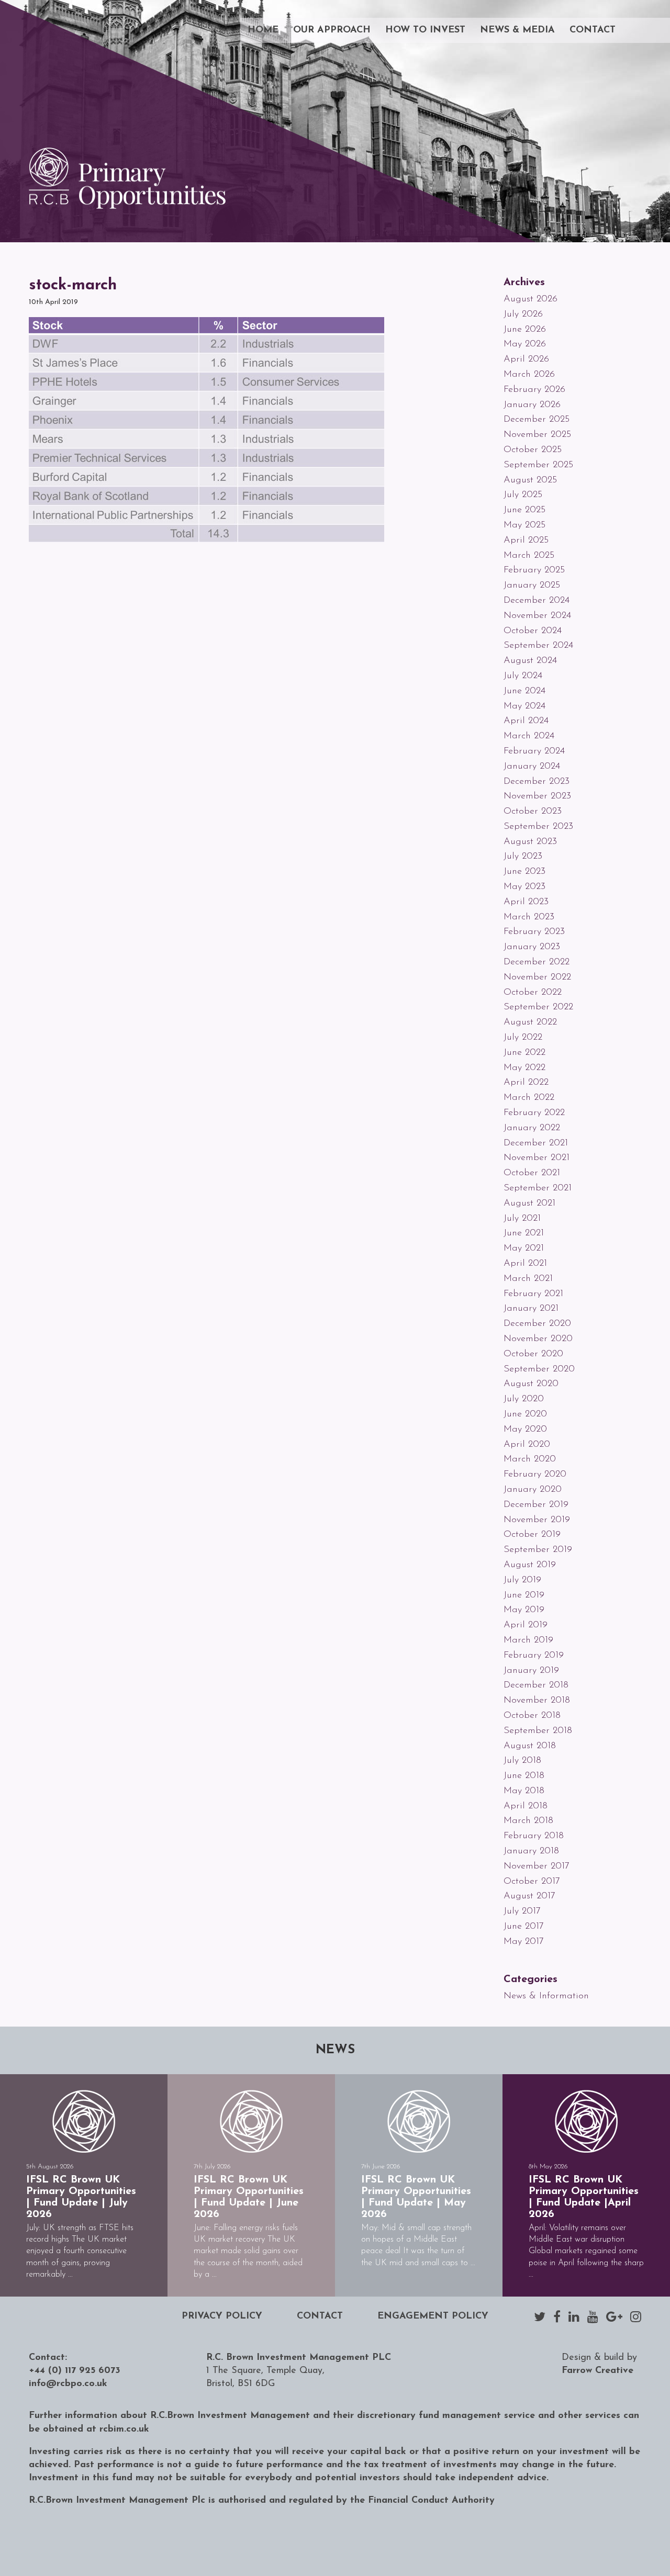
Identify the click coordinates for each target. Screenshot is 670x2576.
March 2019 (528, 1640)
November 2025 (537, 435)
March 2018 (528, 1821)
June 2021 (524, 1233)
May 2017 (524, 1942)
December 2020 (537, 1324)
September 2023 (538, 827)
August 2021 (529, 1203)
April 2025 (526, 541)
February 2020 (535, 1475)
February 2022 (534, 1113)
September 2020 (539, 1369)
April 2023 (526, 902)
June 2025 (524, 510)
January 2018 (531, 1851)
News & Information (546, 1996)
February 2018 (534, 1836)
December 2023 (537, 782)
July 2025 (523, 495)
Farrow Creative (598, 2371)
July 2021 (522, 1219)
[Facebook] (557, 2316)
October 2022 (533, 993)
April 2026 (526, 359)
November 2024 (537, 616)
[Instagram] (636, 2316)
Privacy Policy (222, 2316)
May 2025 (524, 525)
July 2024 (523, 676)
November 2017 (537, 1866)
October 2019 (532, 1535)
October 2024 (533, 631)
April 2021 (525, 1264)
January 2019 (531, 1671)
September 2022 (538, 1007)
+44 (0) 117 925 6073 (75, 2371)
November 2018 (537, 1701)
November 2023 (537, 796)
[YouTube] (593, 2316)
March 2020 (530, 1459)
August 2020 (531, 1384)
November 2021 (537, 1158)
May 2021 (524, 1248)
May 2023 (524, 887)
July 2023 (523, 857)
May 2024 (524, 706)
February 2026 (534, 390)
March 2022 (529, 1098)
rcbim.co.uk (124, 2429)
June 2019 (524, 1595)
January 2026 (532, 405)
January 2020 (533, 1490)
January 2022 (532, 1128)
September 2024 (538, 646)
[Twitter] (540, 2316)
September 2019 (538, 1550)
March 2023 (529, 917)
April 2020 (527, 1445)
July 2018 (522, 1761)
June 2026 (525, 330)
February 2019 (534, 1656)
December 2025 (537, 420)
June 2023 (524, 872)
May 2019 (524, 1610)
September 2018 (538, 1731)
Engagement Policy (433, 2316)
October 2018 (532, 1716)
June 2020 (525, 1414)
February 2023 (534, 932)
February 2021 (533, 1294)
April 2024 (526, 721)
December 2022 (537, 962)
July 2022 (523, 1038)
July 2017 (522, 1911)
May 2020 (525, 1430)
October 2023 (533, 812)
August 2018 (530, 1746)
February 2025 (534, 570)
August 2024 (530, 661)
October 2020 (533, 1354)
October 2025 (533, 450)
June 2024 (524, 691)
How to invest (425, 30)
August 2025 (530, 480)
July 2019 (522, 1580)
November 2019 (537, 1520)
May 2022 (524, 1068)
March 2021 (528, 1279)
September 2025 (538, 465)
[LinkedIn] (574, 2316)
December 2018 (536, 1685)
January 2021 (531, 1309)
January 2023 (532, 947)
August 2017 (529, 1896)
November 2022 (537, 977)
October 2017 (532, 1882)
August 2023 (530, 842)
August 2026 (531, 299)
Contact (593, 30)
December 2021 (536, 1143)
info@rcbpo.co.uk (68, 2384)
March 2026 (529, 375)
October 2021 (532, 1173)
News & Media (517, 30)
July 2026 (523, 314)
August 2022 (530, 1022)
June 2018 (524, 1776)
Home (263, 30)
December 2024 (537, 601)
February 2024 (534, 751)
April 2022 (526, 1083)
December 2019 (536, 1505)
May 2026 (525, 344)
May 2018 (524, 1791)
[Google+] (614, 2316)
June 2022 (524, 1053)
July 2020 (524, 1399)
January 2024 (532, 767)
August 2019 (530, 1565)
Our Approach (332, 30)
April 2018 (526, 1806)
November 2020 (538, 1339)
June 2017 (524, 1927)
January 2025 (532, 586)
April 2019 (526, 1625)
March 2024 (529, 736)
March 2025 (529, 556)
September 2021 (538, 1188)
